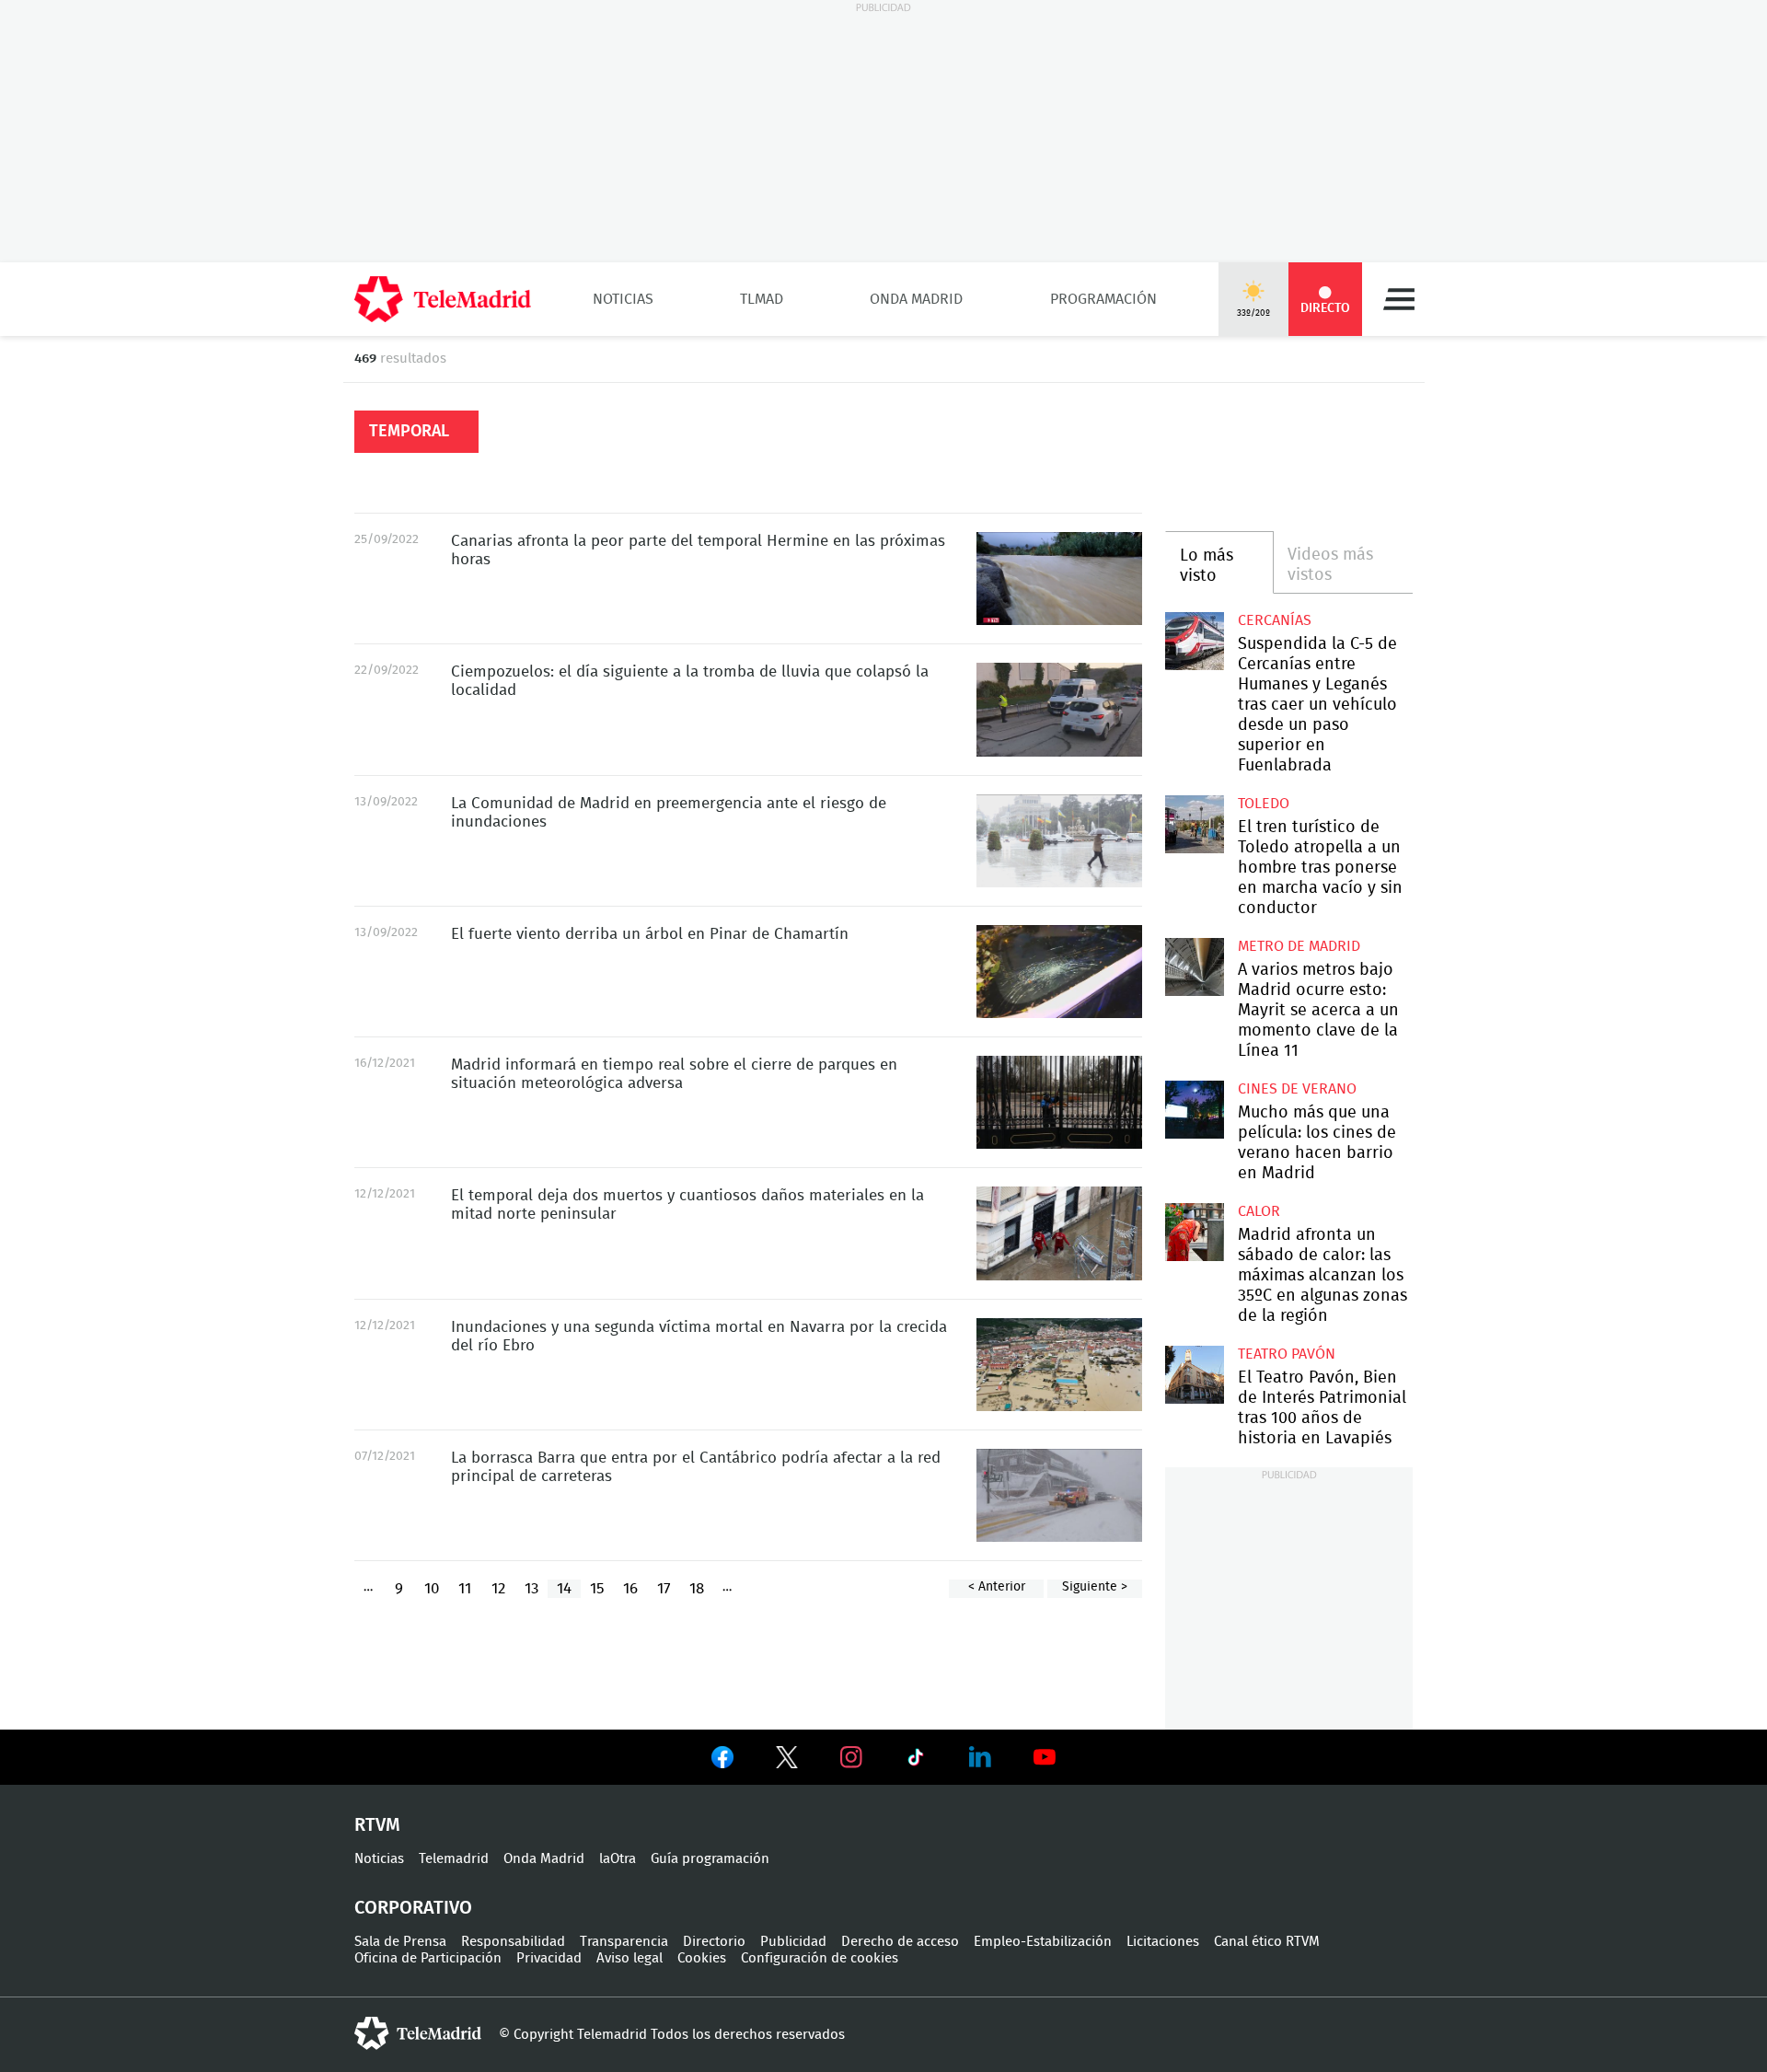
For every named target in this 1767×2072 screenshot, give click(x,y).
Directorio (714, 1942)
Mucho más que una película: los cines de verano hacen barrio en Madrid (1194, 1110)
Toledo (1264, 804)
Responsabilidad (513, 1942)
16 (630, 1588)
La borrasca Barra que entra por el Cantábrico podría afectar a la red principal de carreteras (1059, 1495)
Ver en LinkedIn (980, 1757)
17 (664, 1588)
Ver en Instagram (851, 1757)
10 (432, 1588)
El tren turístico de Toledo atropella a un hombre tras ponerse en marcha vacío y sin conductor (1194, 824)
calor (1259, 1211)
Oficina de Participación (428, 1958)
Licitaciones (1163, 1942)
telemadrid (418, 2033)
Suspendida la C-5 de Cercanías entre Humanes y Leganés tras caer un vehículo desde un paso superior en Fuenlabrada (1194, 641)
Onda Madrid (916, 299)
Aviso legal (629, 1958)
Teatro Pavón (1287, 1354)
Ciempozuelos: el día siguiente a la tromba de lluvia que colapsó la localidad (1059, 709)
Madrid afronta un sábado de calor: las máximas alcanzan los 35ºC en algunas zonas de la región (1194, 1232)
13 (531, 1588)
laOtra (618, 1859)
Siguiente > (1095, 1587)
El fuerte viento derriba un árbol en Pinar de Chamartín (1059, 972)
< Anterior (997, 1587)
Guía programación (710, 1859)
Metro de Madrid (1299, 946)
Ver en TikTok (916, 1761)
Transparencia (624, 1942)
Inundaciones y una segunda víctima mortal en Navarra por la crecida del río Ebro (1059, 1365)
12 (498, 1588)
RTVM (377, 1825)
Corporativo (413, 1908)
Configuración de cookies (820, 1958)
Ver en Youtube (1045, 1757)
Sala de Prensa (400, 1942)
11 (465, 1588)
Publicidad (793, 1942)
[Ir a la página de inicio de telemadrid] (443, 299)
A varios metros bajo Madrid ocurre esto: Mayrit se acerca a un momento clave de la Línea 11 (1194, 967)
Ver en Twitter (787, 1761)
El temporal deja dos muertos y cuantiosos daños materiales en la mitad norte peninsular (1059, 1233)
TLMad (762, 299)
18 (697, 1588)
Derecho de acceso (900, 1942)
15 (597, 1588)
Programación (1103, 299)
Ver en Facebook (722, 1761)
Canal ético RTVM (1267, 1942)
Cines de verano (1297, 1089)
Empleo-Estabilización (1043, 1942)
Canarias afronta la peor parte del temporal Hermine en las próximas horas (1059, 579)
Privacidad (549, 1958)
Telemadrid (454, 1859)
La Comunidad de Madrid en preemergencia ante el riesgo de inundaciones (1059, 841)
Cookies (702, 1958)
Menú (1399, 299)
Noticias (623, 299)
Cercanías (1275, 620)
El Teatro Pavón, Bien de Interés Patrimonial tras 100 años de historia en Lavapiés (1194, 1375)
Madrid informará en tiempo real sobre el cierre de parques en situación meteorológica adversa (1059, 1102)
